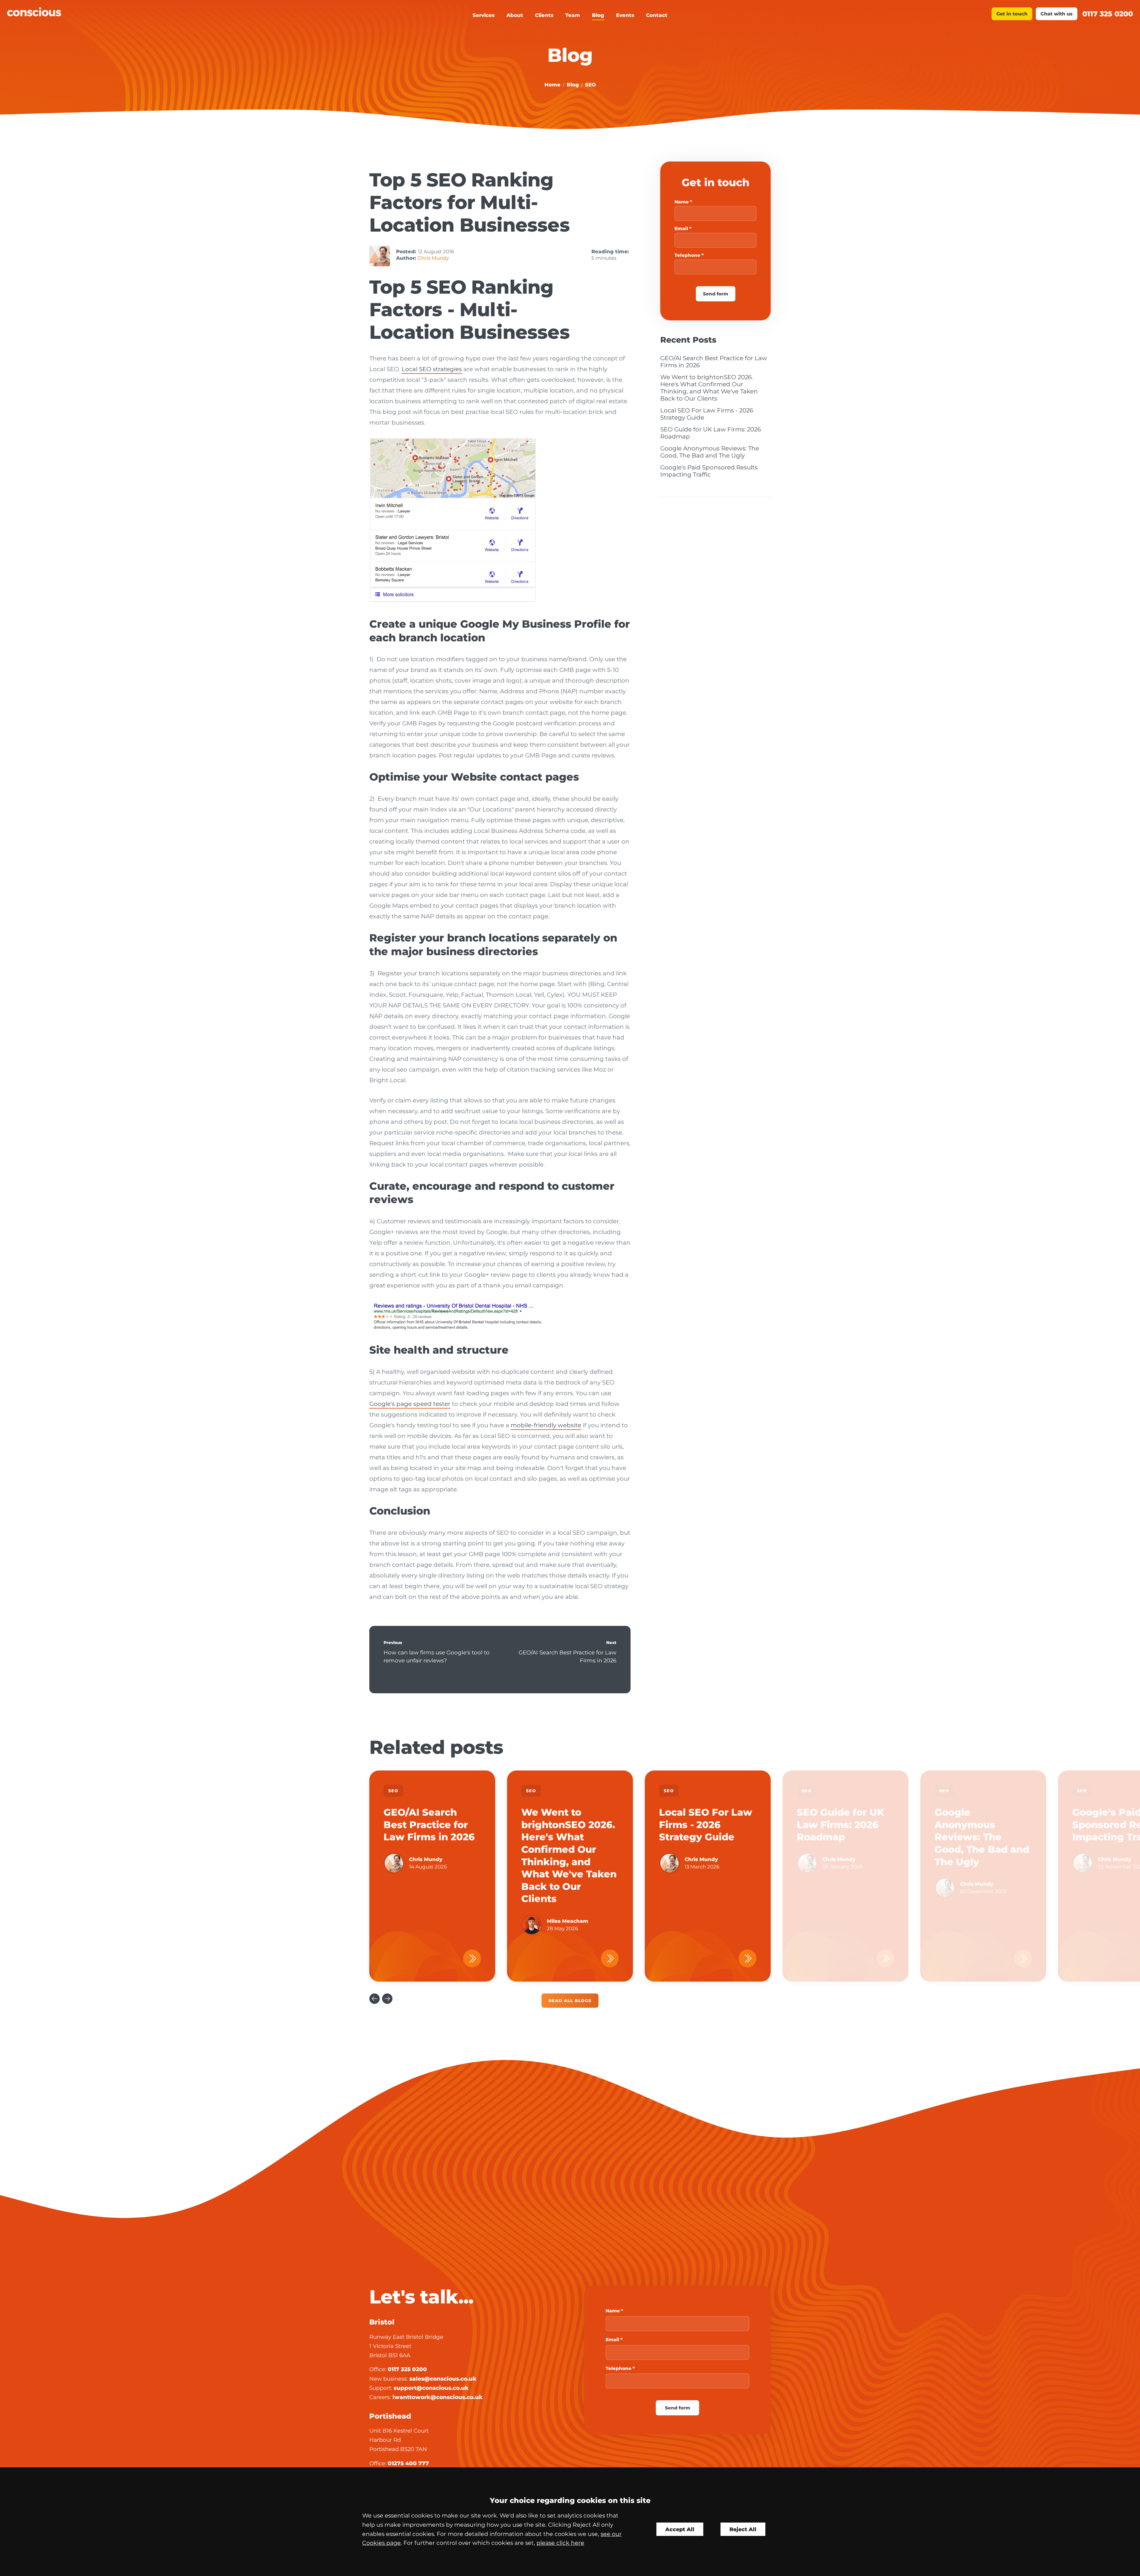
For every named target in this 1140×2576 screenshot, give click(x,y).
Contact (657, 15)
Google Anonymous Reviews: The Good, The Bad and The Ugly (710, 452)
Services (484, 15)
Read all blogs (570, 2001)
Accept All (680, 2529)
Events (625, 15)
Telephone (687, 255)
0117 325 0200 (1108, 14)
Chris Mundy (433, 258)
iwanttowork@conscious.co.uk (438, 2397)
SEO (590, 85)
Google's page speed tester (410, 1404)
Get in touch (1012, 14)
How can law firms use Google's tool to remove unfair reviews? (437, 1657)
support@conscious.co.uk (431, 2388)
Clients (544, 15)
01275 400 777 (408, 2463)
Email (681, 228)
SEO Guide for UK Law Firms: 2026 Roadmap (840, 1825)
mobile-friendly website (546, 1425)
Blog (598, 15)
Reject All (743, 2529)
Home (552, 85)
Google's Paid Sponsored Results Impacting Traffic (709, 471)
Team (573, 15)
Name (682, 202)
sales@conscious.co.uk (443, 2379)
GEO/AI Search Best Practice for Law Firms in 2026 (567, 1657)
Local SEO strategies (432, 369)
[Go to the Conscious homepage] (148, 12)
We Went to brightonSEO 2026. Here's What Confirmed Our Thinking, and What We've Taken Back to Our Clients (709, 388)
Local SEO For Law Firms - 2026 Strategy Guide (706, 1825)
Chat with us (1057, 14)
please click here (560, 2543)
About (515, 15)
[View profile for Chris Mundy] (380, 256)
